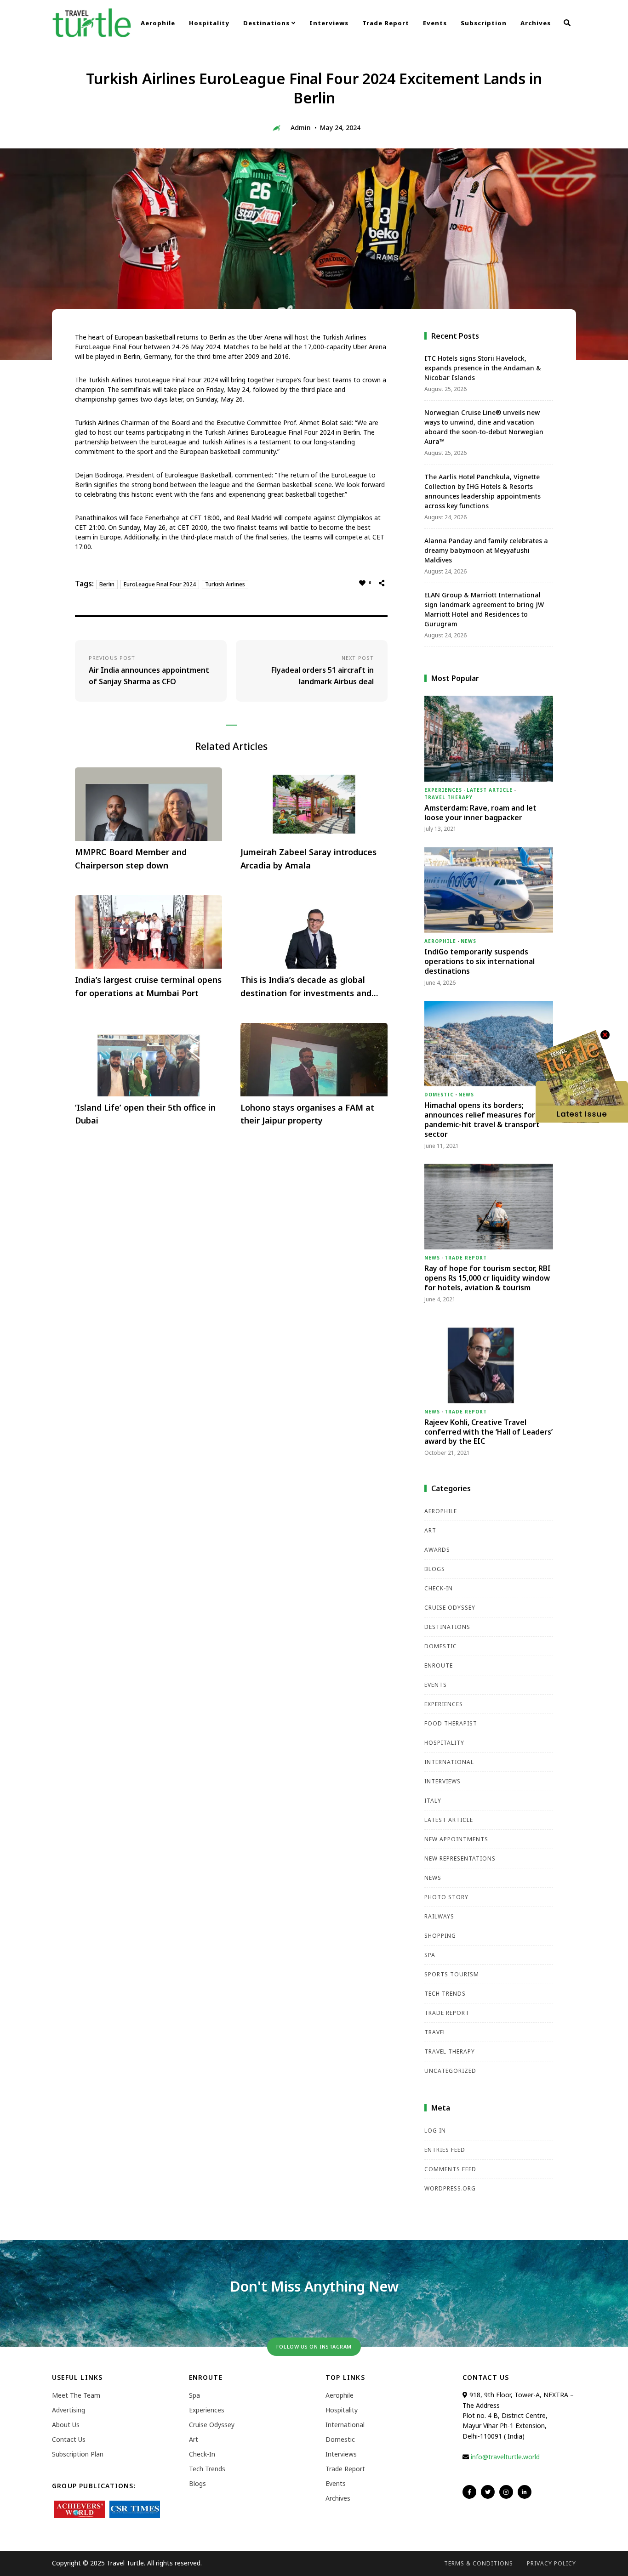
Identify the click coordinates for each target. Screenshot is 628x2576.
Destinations (267, 23)
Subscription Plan (78, 2454)
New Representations (460, 1858)
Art (430, 1530)
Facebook (469, 2492)
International (449, 1762)
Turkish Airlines (225, 584)
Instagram (506, 2492)
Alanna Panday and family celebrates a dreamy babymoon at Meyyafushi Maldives (486, 550)
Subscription (484, 23)
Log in (435, 2131)
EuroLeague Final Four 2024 (160, 584)
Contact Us (69, 2439)
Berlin (107, 584)
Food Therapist (451, 1723)
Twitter (488, 2492)
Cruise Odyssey (450, 1608)
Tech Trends (445, 1994)
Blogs (435, 1569)
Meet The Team (76, 2395)
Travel (435, 2032)
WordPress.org (450, 2188)
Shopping (440, 1936)
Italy (433, 1801)
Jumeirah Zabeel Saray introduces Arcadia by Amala (308, 859)
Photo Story (446, 1897)
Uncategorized (450, 2071)
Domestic (439, 1095)
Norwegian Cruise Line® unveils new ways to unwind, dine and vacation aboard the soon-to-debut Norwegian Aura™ (484, 427)
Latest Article (490, 790)
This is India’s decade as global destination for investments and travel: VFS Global (306, 987)
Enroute (439, 1665)
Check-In (439, 1588)
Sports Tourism (452, 1974)
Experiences (443, 790)
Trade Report (386, 23)
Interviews (329, 23)
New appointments (456, 1839)
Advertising (69, 2410)
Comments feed (450, 2169)
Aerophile (158, 23)
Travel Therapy (448, 797)
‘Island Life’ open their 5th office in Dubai (145, 1114)
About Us (66, 2425)
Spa (430, 1955)
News (468, 941)
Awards (437, 1550)
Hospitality (209, 23)
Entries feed (445, 2150)
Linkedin (525, 2492)
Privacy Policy (551, 2563)
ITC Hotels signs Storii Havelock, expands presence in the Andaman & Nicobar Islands (483, 368)
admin (301, 128)
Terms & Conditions (479, 2563)
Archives (536, 23)
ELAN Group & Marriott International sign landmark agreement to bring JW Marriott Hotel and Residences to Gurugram (484, 609)
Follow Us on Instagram (314, 2346)
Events (435, 23)
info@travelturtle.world (505, 2457)
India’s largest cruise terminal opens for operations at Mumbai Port (148, 986)
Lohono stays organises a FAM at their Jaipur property (307, 1114)
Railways (439, 1916)
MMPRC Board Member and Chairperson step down (131, 859)
